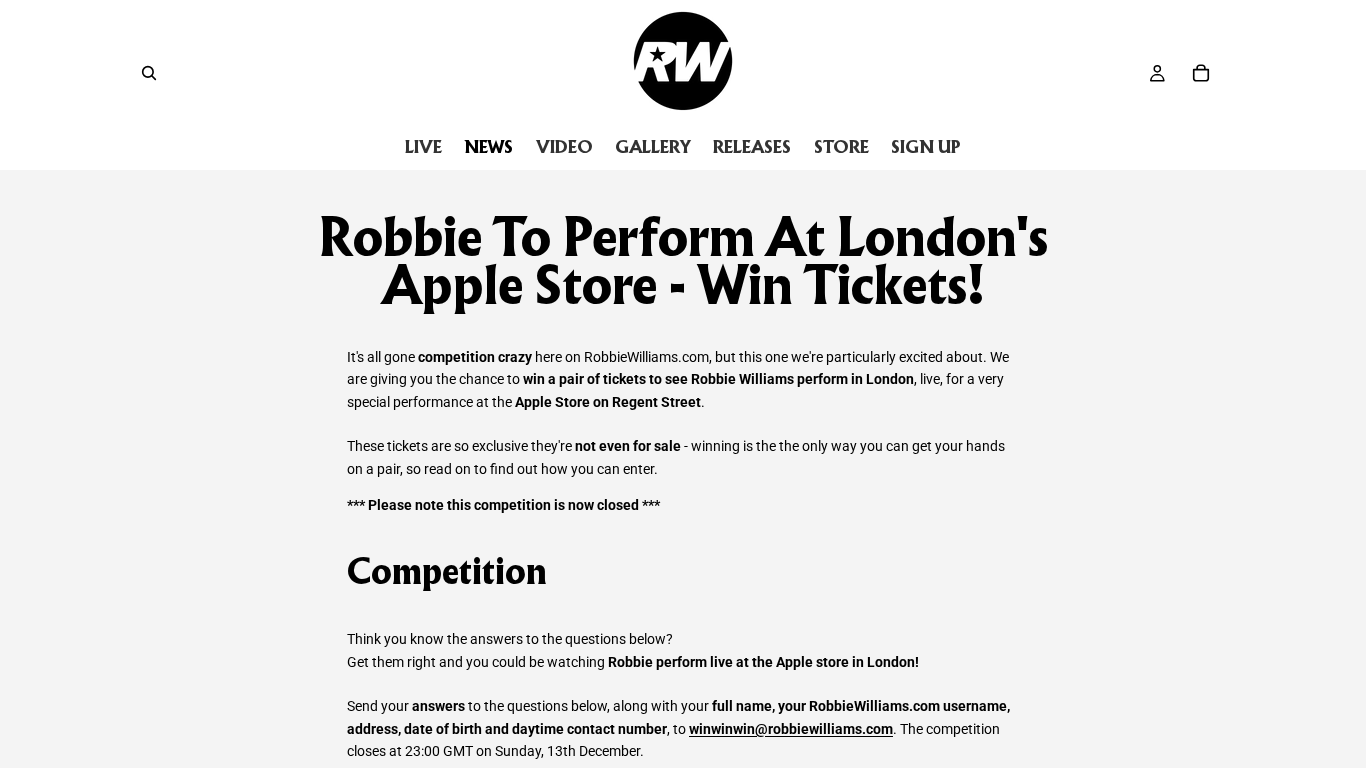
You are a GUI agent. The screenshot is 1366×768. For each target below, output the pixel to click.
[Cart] (1201, 73)
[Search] (149, 73)
